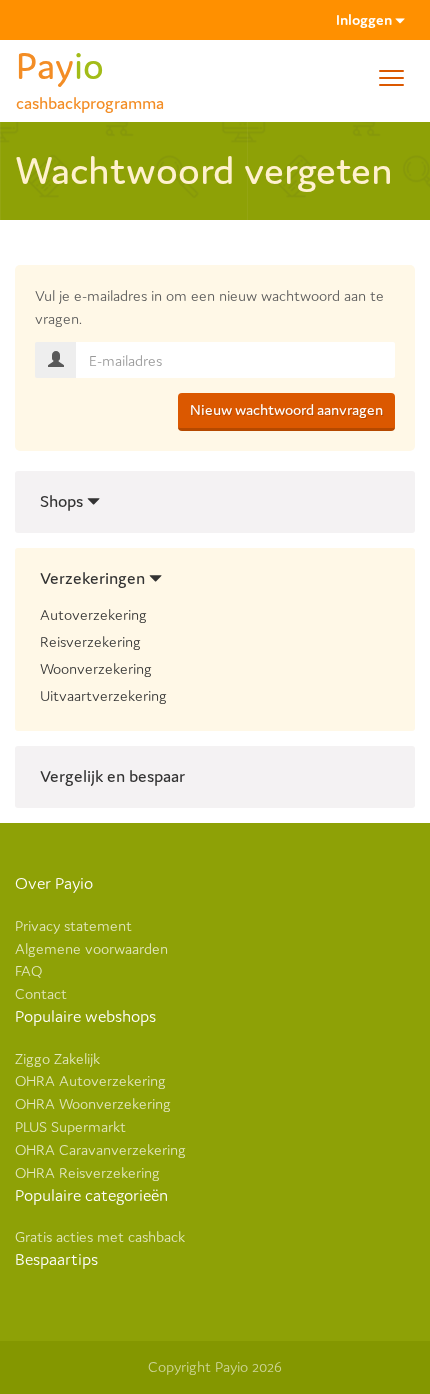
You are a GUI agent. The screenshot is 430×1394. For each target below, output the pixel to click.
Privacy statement (73, 925)
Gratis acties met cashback (100, 1236)
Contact (41, 993)
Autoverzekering (93, 614)
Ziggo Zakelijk (57, 1058)
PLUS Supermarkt (70, 1126)
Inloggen (365, 19)
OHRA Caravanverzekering (100, 1149)
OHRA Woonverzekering (93, 1103)
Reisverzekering (90, 641)
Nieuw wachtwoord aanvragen (286, 409)
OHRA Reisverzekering (87, 1172)
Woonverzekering (96, 668)
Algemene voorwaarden (91, 948)
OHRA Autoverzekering (90, 1080)
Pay (90, 74)
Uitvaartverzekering (103, 695)
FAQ (28, 970)
